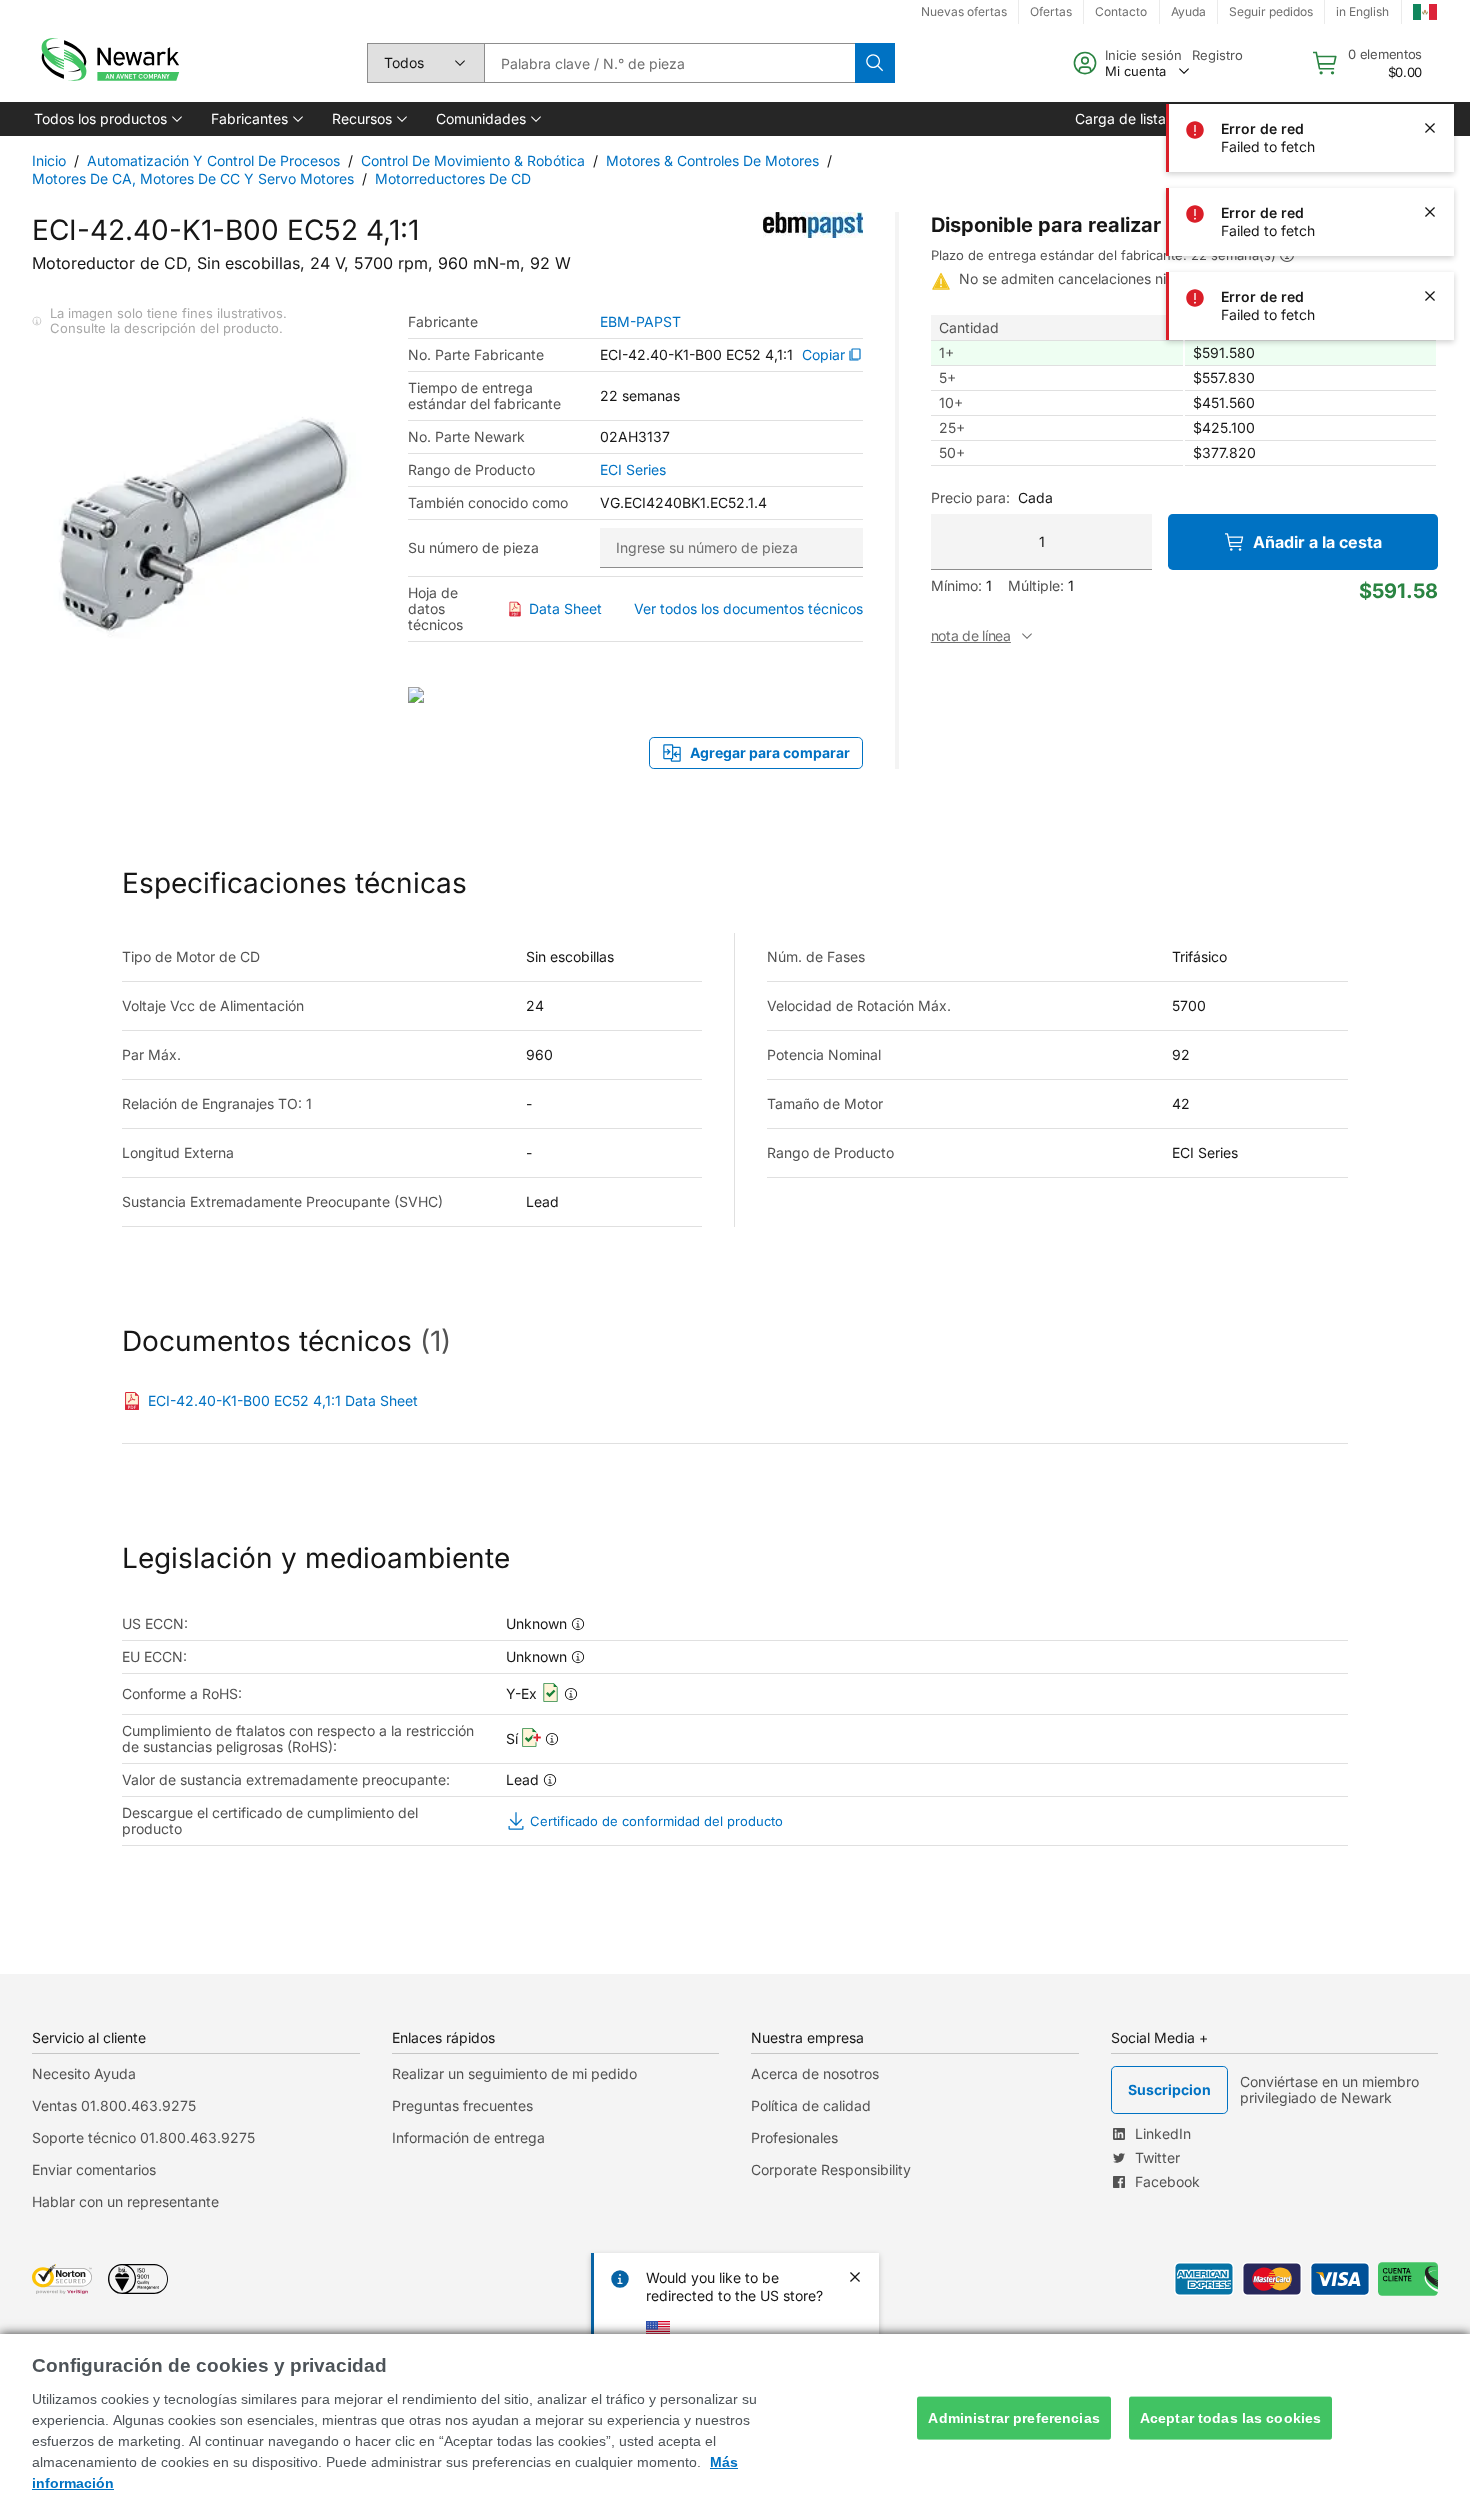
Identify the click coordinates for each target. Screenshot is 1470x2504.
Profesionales (794, 2137)
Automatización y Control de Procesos (213, 160)
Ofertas (1051, 11)
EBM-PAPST (640, 322)
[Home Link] (108, 63)
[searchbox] (669, 63)
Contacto (1121, 11)
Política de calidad (811, 2105)
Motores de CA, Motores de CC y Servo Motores (193, 178)
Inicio (49, 160)
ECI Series (633, 470)
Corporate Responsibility (831, 2169)
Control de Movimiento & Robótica (473, 160)
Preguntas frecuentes (462, 2105)
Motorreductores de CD (453, 178)
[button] (106, 119)
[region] (735, 2419)
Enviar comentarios (94, 2169)
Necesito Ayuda (84, 2073)
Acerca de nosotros (815, 2073)
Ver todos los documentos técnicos (748, 608)
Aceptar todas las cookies (1231, 2418)
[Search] (875, 63)
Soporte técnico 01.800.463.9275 (143, 2137)
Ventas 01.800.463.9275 (114, 2105)
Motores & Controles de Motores (712, 160)
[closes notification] (1430, 44)
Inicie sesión (1143, 55)
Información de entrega (468, 2137)
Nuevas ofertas (964, 11)
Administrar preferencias (1013, 2418)
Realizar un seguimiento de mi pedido (514, 2073)
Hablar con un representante (125, 2201)
